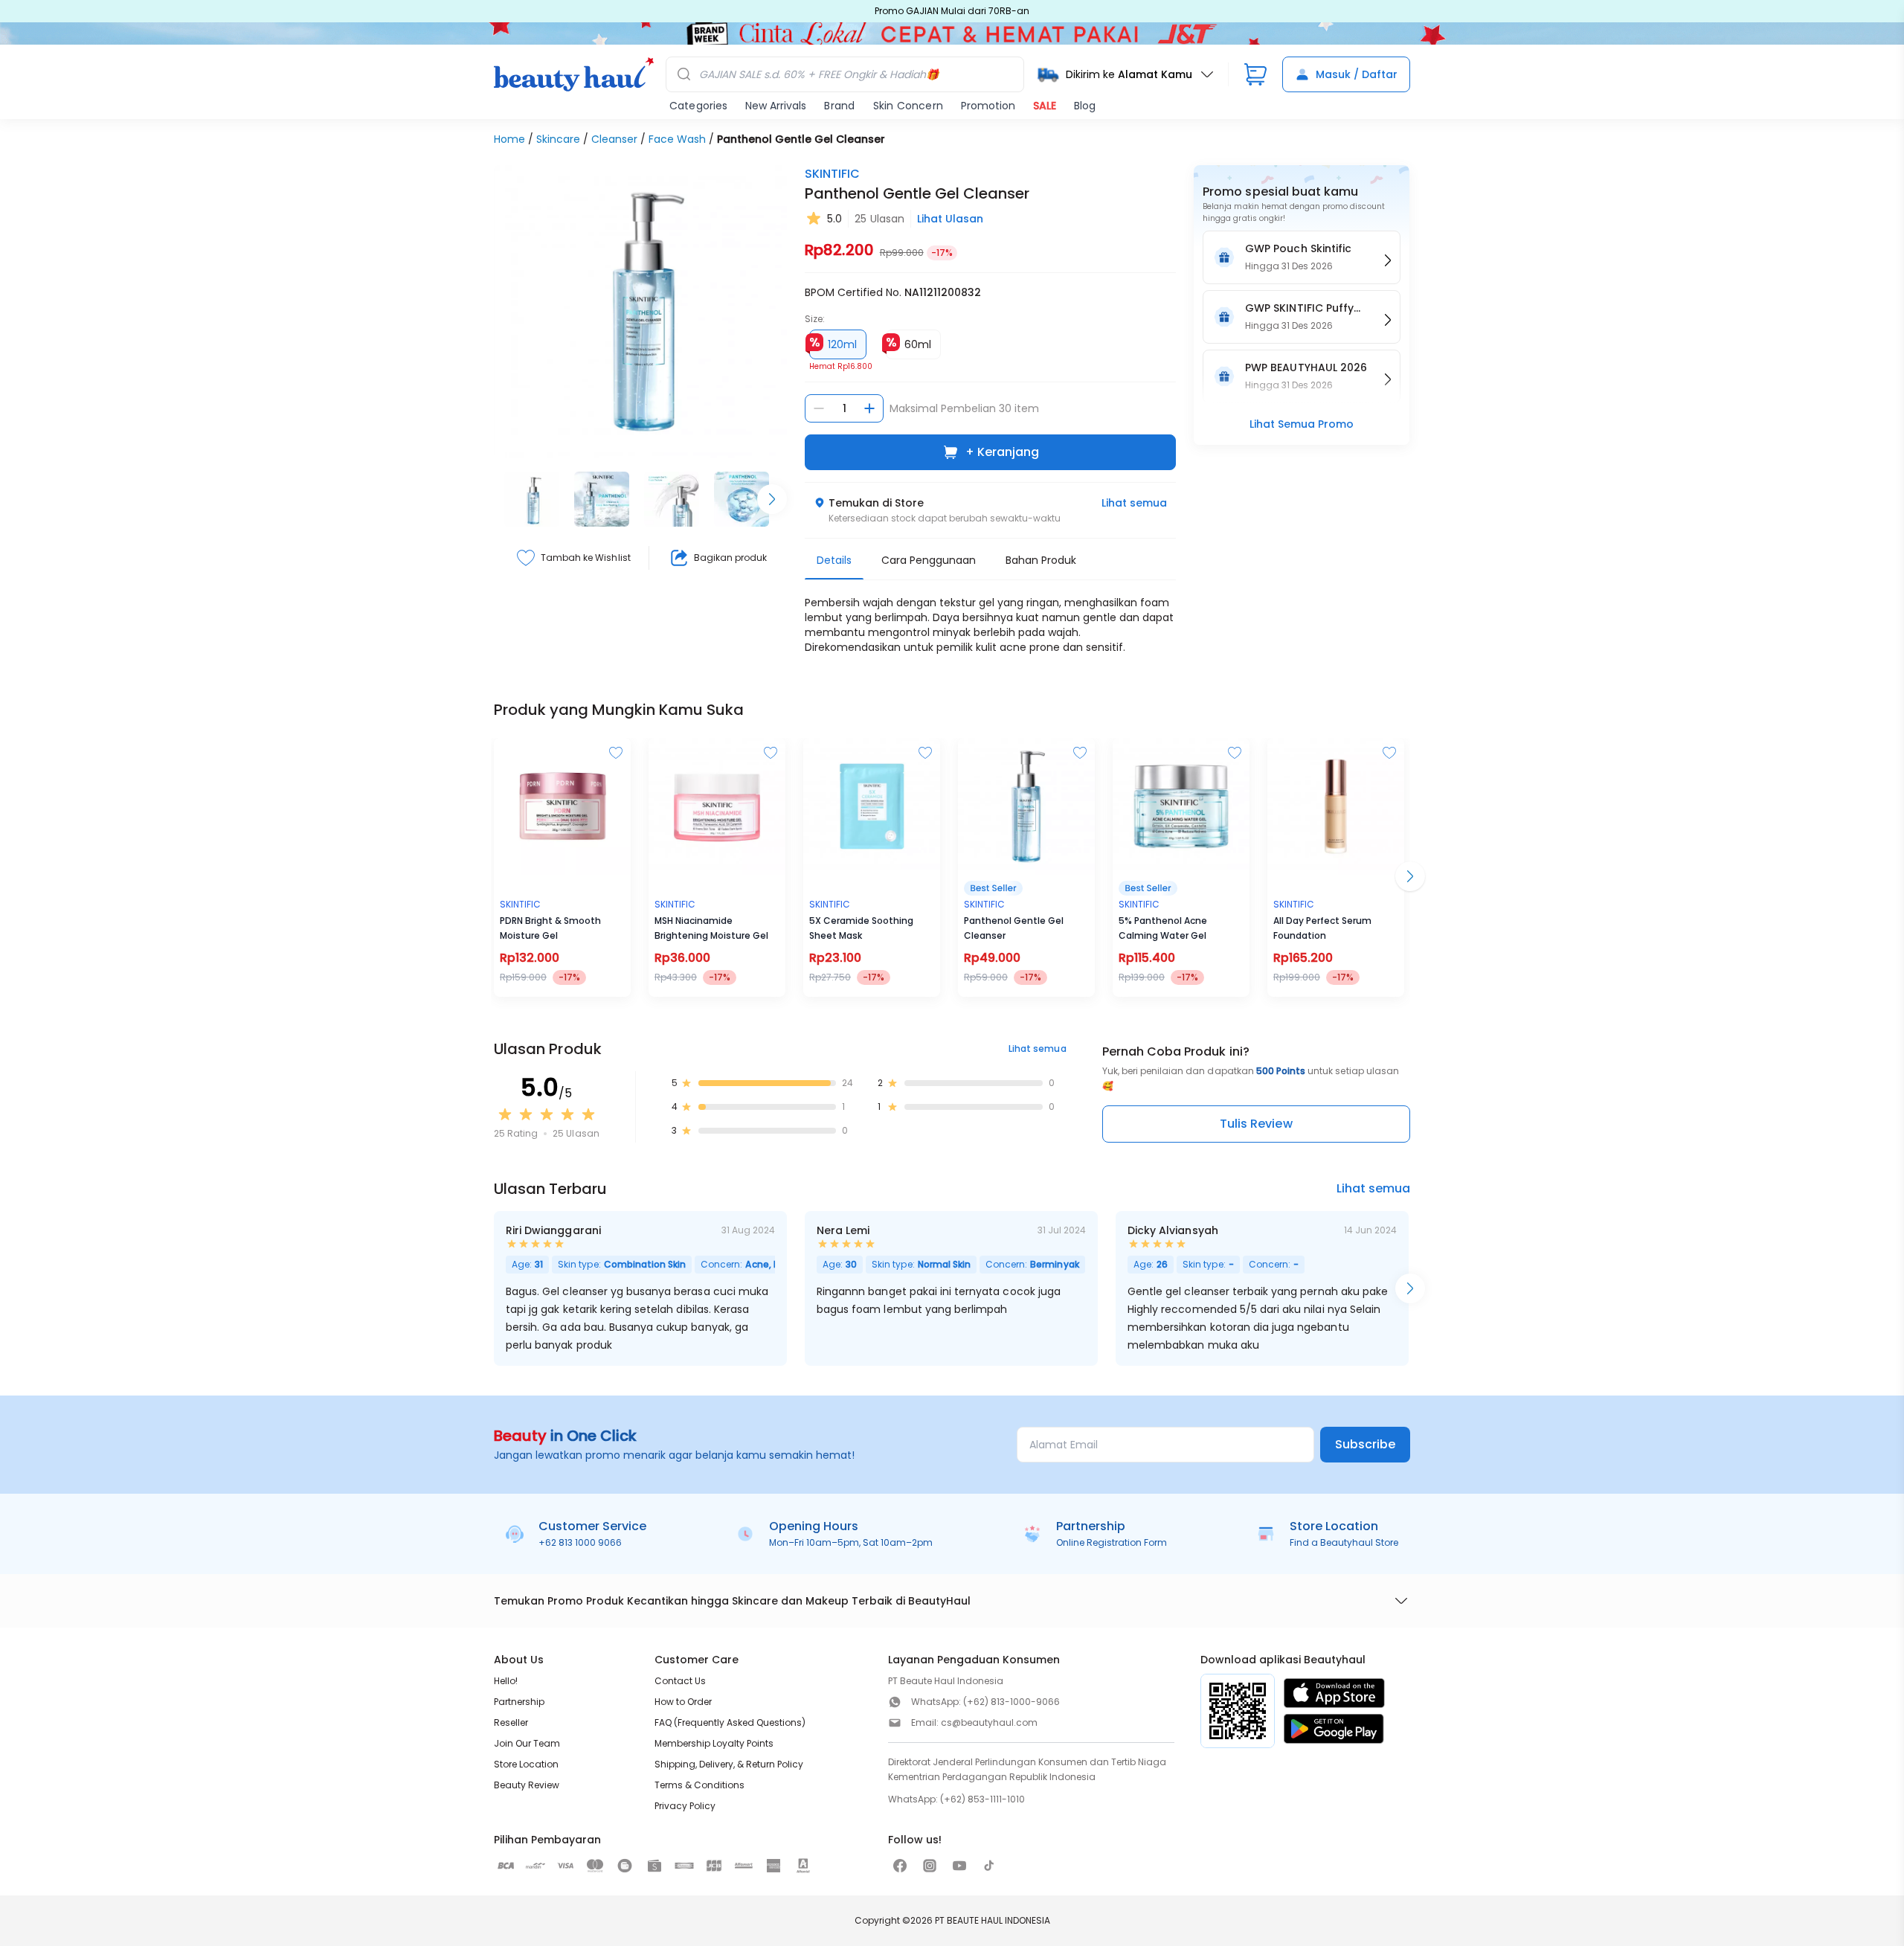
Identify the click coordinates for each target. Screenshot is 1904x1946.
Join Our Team (527, 1743)
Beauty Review (527, 1785)
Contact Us (680, 1681)
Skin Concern (908, 106)
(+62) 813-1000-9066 (1011, 1702)
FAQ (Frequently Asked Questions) (730, 1722)
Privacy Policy (685, 1806)
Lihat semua (1134, 503)
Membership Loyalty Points (714, 1743)
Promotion (988, 106)
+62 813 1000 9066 (580, 1542)
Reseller (511, 1722)
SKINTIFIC (832, 174)
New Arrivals (776, 106)
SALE (1045, 106)
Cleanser (614, 139)
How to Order (683, 1702)
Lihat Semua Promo (1302, 424)
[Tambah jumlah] (869, 408)
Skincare (558, 139)
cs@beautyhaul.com (989, 1722)
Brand (839, 106)
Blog (1085, 106)
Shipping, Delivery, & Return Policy (729, 1764)
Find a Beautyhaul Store (1344, 1542)
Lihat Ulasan (950, 219)
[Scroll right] (772, 499)
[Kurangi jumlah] (819, 408)
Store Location (526, 1764)
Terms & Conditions (699, 1785)
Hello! (506, 1681)
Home (509, 139)
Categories (698, 106)
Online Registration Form (1112, 1542)
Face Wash (677, 139)
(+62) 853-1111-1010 (982, 1799)
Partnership (519, 1702)
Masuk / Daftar (1357, 74)
